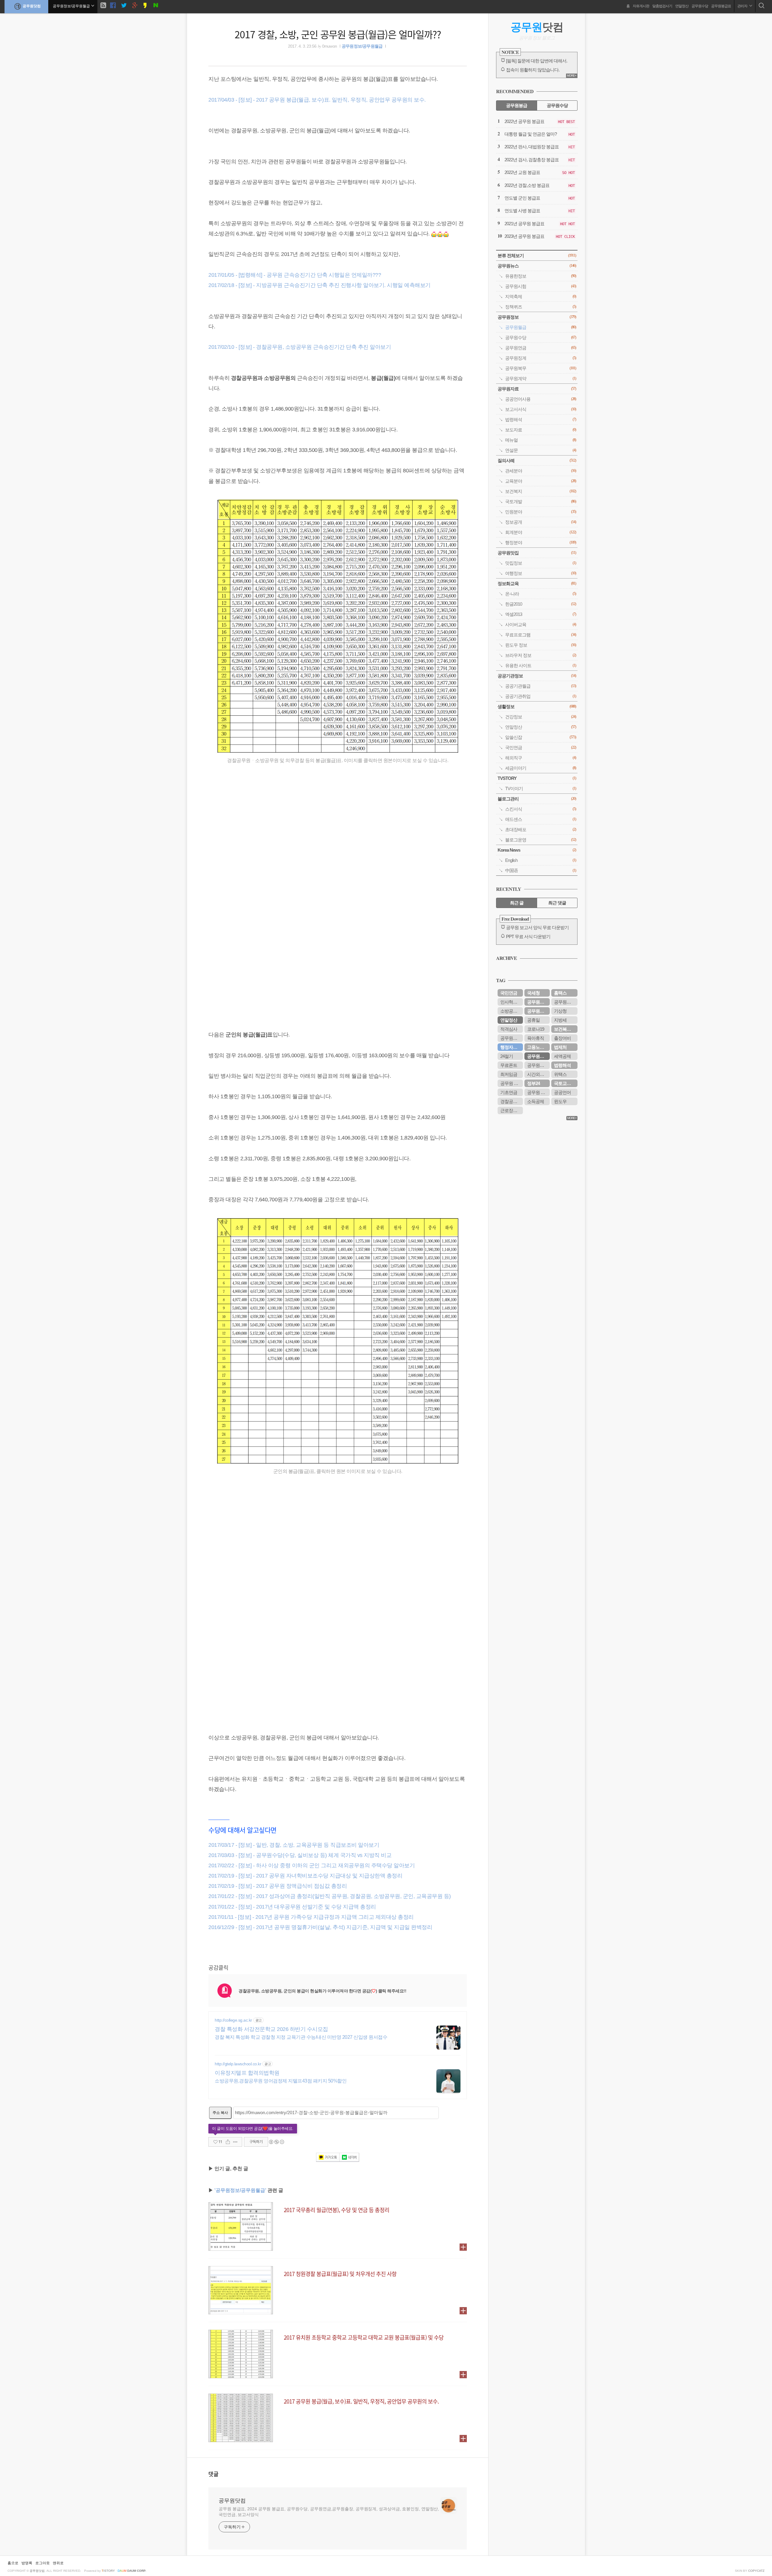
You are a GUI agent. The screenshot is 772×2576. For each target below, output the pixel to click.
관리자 (743, 6)
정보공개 (541, 522)
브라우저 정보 (541, 655)
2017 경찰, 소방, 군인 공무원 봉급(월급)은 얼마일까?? (338, 34)
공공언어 (562, 1092)
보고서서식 (541, 409)
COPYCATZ (756, 2571)
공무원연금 (541, 348)
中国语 (541, 870)
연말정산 (682, 6)
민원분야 (541, 512)
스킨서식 (541, 809)
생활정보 (537, 706)
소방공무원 (511, 1011)
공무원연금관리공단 (512, 1038)
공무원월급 (541, 327)
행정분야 (541, 542)
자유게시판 (641, 6)
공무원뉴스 (537, 266)
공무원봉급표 (721, 6)
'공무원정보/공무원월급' (240, 2190)
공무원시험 (541, 286)
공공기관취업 (541, 696)
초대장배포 (541, 829)
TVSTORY (537, 778)
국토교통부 (565, 1083)
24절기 (507, 1056)
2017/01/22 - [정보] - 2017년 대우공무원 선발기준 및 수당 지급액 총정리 (292, 1907)
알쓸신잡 (541, 737)
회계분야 (541, 532)
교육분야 (541, 481)
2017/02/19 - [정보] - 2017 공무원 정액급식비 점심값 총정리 (278, 1886)
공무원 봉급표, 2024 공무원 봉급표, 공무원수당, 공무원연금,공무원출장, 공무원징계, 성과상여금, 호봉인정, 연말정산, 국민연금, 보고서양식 (329, 2512)
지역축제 (541, 296)
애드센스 (541, 819)
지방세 (560, 1020)
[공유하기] (228, 2142)
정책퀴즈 (541, 307)
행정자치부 (511, 1047)
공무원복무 (541, 368)
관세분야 (541, 471)
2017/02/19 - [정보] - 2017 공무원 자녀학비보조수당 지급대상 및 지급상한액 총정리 (305, 1876)
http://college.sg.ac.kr (233, 2020)
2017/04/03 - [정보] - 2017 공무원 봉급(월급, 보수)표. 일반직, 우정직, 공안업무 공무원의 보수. (317, 100)
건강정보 (541, 717)
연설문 (541, 450)
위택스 (560, 1074)
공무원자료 (537, 389)
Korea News (537, 850)
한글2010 (541, 604)
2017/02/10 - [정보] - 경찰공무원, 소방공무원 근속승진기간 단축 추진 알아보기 (300, 347)
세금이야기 (541, 768)
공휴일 (533, 1020)
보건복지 (541, 491)
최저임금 (509, 1074)
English (541, 860)
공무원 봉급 (511, 1083)
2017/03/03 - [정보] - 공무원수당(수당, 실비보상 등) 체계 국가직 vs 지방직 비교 (300, 1855)
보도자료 (541, 430)
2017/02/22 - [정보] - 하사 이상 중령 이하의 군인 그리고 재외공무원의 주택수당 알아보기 (312, 1865)
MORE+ (572, 76)
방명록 (27, 2563)
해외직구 (541, 758)
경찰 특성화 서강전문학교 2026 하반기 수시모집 (271, 2029)
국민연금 (541, 747)
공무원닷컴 (32, 6)
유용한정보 (541, 276)
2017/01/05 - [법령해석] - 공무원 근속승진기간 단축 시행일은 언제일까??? (295, 275)
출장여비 (562, 1038)
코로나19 (536, 1029)
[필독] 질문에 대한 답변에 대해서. (537, 61)
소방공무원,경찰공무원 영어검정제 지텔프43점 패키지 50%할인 (281, 2081)
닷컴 (537, 27)
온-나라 (541, 594)
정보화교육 (537, 583)
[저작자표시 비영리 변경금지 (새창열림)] (276, 2142)
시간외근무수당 (538, 1074)
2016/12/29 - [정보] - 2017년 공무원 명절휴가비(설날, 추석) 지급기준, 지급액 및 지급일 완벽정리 (320, 1927)
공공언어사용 (541, 399)
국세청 (533, 993)
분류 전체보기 (537, 255)
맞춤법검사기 (662, 6)
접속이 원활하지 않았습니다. (533, 70)
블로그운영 (541, 840)
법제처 (560, 1047)
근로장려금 (511, 1110)
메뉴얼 (541, 440)
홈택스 (560, 993)
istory (108, 2571)
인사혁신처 (511, 1002)
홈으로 (13, 2563)
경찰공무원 (511, 1101)
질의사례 (537, 460)
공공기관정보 (537, 676)
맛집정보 (541, 563)
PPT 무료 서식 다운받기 (528, 936)
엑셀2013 (541, 614)
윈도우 (560, 1101)
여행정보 (541, 573)
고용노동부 (538, 1047)
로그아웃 (43, 2563)
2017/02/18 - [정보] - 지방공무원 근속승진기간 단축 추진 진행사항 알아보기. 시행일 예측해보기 (320, 285)
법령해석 (541, 419)
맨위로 (58, 2563)
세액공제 (562, 1056)
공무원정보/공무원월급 (362, 46)
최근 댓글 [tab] (557, 903)
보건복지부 (565, 1029)
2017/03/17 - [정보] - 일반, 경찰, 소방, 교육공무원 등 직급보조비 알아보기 (294, 1845)
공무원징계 (541, 358)
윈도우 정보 (541, 645)
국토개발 (541, 501)
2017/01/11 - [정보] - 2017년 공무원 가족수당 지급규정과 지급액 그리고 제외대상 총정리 (311, 1917)
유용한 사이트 (541, 665)
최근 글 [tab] (517, 903)
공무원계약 (541, 378)
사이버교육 (541, 624)
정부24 (533, 1083)
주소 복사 (220, 2113)
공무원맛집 (537, 553)
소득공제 (536, 1101)
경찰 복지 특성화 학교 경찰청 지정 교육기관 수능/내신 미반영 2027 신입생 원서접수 (301, 2037)
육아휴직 (536, 1038)
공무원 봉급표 (538, 1092)
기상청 (560, 1011)
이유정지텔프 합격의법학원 (247, 2073)
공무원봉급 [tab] (517, 105)
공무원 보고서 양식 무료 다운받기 (537, 927)
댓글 (214, 2474)
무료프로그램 (541, 635)
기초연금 (509, 1092)
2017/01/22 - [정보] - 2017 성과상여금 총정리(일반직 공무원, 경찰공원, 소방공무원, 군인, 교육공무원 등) (330, 1896)
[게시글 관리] (235, 2142)
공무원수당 (700, 6)
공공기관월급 (541, 686)
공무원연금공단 (538, 1011)
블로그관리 (537, 799)
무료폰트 (509, 1065)
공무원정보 (537, 317)
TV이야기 (541, 788)
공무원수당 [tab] (557, 105)
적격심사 (509, 1029)
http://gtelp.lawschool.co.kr (238, 2064)
